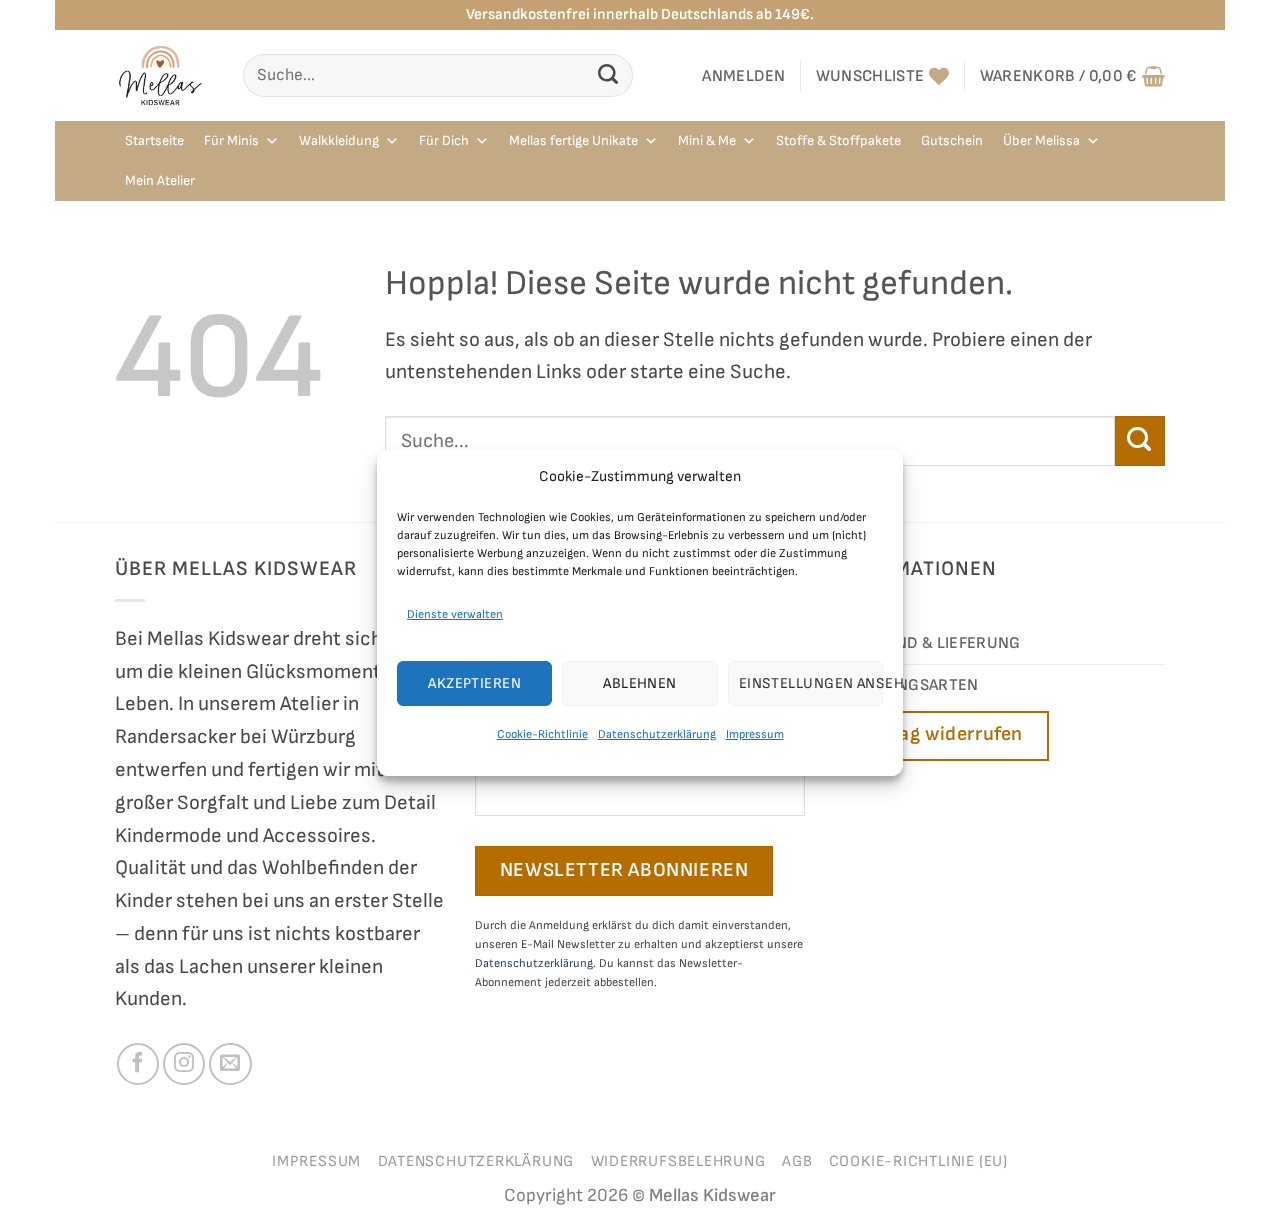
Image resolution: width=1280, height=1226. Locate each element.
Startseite (154, 140)
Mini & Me (707, 140)
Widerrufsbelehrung (678, 1161)
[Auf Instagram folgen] (184, 1064)
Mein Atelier (160, 180)
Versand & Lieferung (933, 643)
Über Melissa (1041, 140)
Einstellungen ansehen (811, 683)
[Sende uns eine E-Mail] (230, 1064)
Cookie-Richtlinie (542, 734)
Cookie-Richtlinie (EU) (918, 1161)
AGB (797, 1161)
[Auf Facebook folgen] (138, 1064)
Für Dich (444, 140)
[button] (744, 76)
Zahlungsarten (912, 685)
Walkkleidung (339, 140)
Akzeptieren (474, 683)
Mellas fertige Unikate (573, 140)
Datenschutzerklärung (657, 734)
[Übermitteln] (608, 75)
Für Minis (231, 140)
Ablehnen (640, 683)
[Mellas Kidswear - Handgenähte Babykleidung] (164, 75)
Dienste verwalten (455, 614)
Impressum (755, 734)
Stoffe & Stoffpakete (838, 140)
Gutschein (952, 140)
